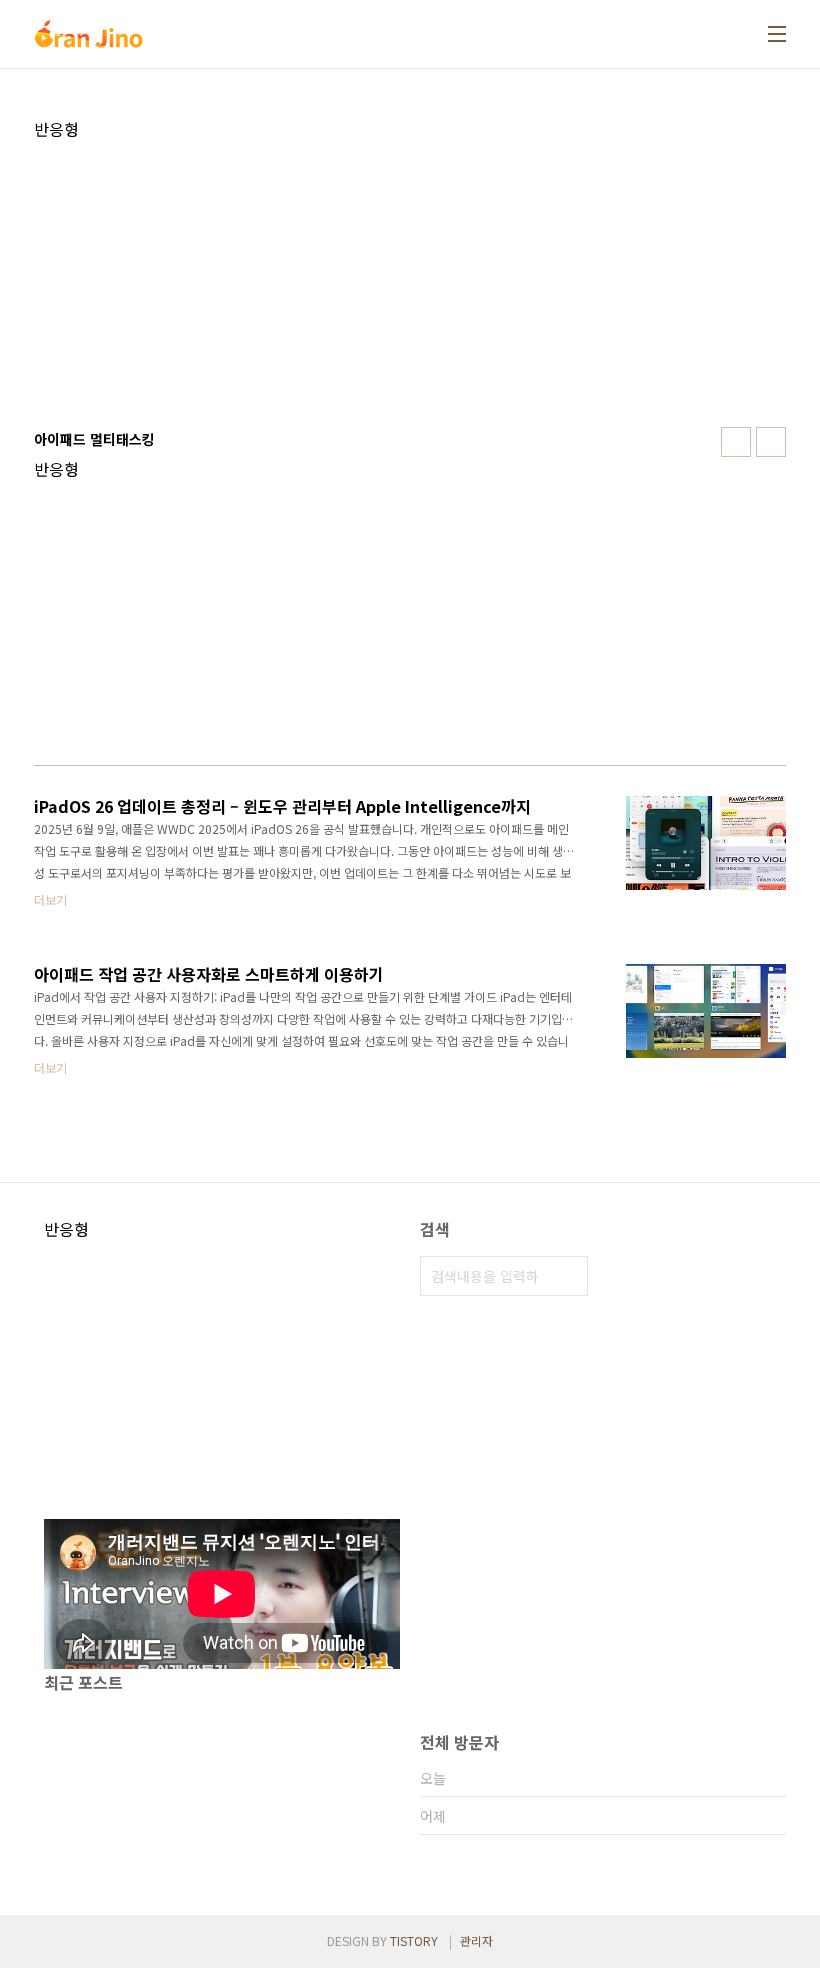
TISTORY (414, 1940)
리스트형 (771, 442)
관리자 (476, 1940)
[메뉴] (777, 34)
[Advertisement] (410, 279)
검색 (568, 1276)
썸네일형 (736, 442)
